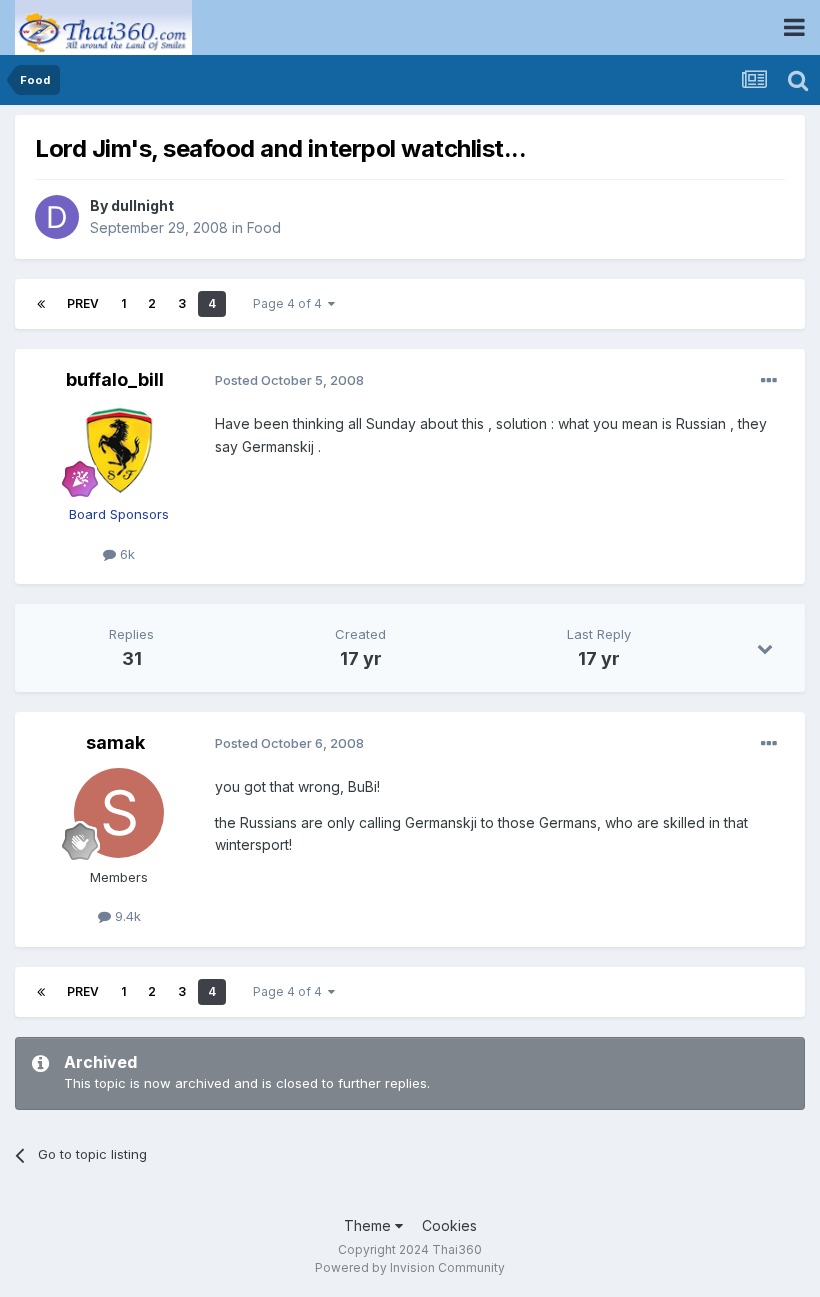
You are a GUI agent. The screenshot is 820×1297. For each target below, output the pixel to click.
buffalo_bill (115, 379)
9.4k (126, 916)
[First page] (41, 304)
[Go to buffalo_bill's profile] (119, 450)
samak (115, 742)
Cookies (449, 1225)
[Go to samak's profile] (119, 813)
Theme (369, 1225)
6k (125, 554)
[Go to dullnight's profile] (57, 217)
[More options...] (769, 381)
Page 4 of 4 (290, 303)
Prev (83, 303)
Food (264, 227)
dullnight (142, 205)
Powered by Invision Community (410, 1267)
